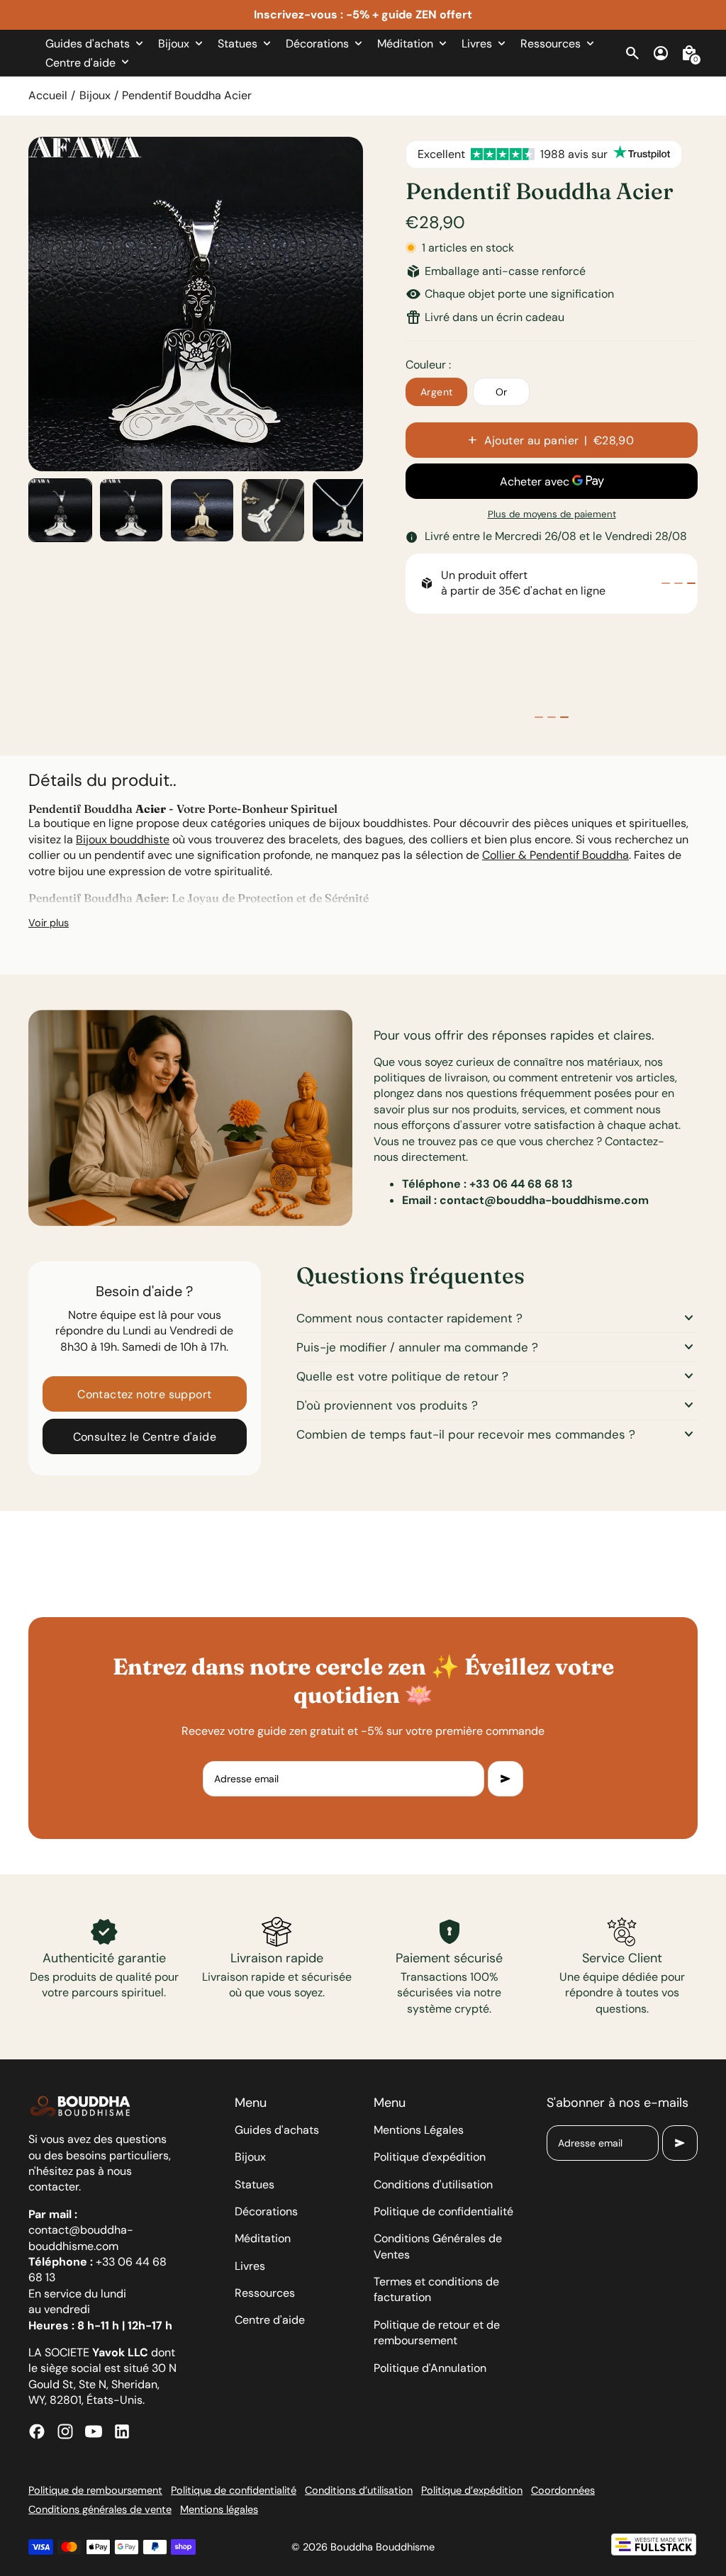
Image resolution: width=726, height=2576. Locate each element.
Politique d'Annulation (430, 2368)
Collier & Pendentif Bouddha (555, 855)
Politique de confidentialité (443, 2211)
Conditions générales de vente (100, 2509)
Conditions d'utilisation (433, 2184)
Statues (255, 2184)
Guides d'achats (277, 2130)
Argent (436, 392)
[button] (60, 510)
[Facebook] (37, 2431)
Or (502, 392)
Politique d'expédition (430, 2157)
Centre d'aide (270, 2320)
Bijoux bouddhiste (123, 839)
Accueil (48, 95)
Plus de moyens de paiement (552, 514)
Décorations (266, 2211)
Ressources (265, 2293)
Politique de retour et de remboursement (437, 2333)
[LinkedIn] (122, 2431)
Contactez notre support (144, 1394)
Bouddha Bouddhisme (382, 2547)
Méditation (263, 2238)
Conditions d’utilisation (359, 2490)
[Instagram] (65, 2431)
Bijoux (95, 95)
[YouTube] (94, 2431)
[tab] (666, 583)
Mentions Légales (419, 2130)
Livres (250, 2266)
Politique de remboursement (95, 2490)
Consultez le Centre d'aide (145, 1437)
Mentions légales (219, 2509)
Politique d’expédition (472, 2490)
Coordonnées (563, 2490)
